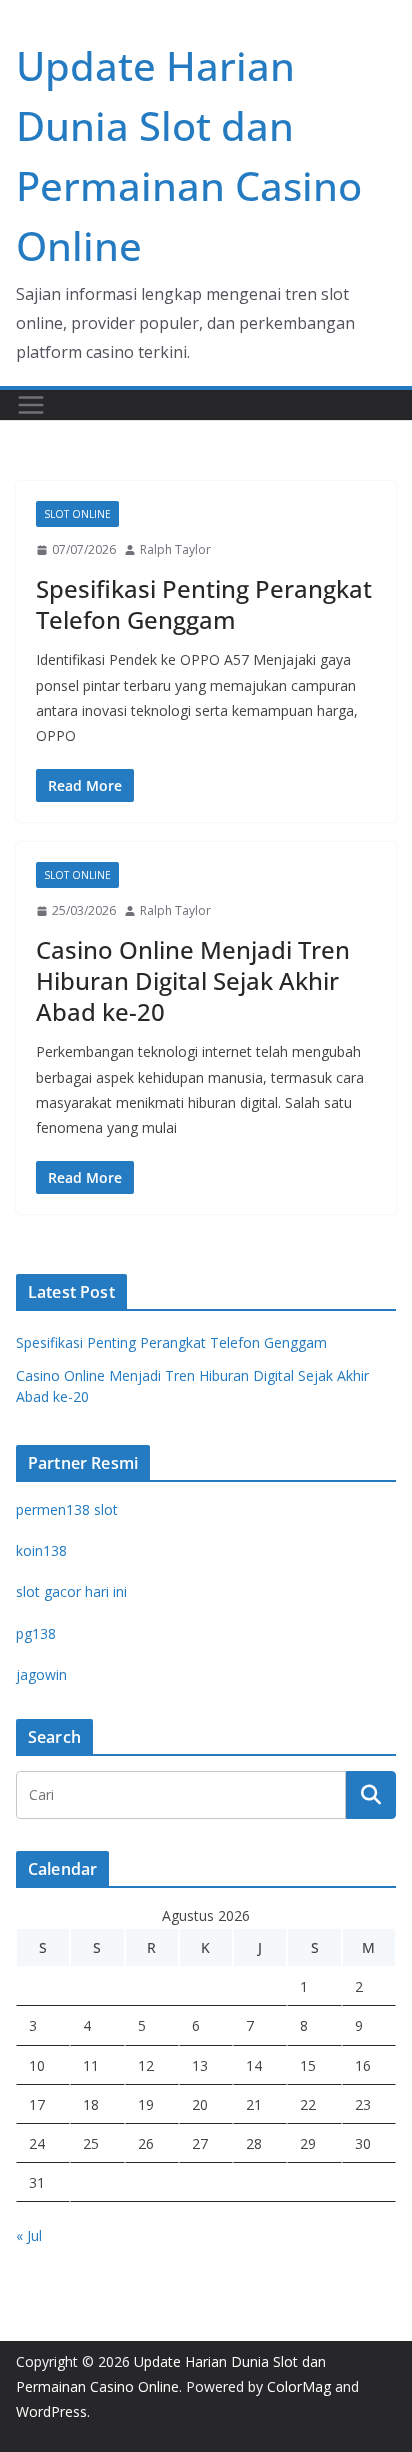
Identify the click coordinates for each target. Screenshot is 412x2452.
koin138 (41, 1550)
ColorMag (299, 2386)
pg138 (36, 1633)
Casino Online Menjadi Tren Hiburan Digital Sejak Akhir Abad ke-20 (193, 980)
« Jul (29, 2235)
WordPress (51, 2411)
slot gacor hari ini (71, 1591)
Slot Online (77, 514)
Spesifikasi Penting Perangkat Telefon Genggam (204, 604)
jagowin (41, 1674)
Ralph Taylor (175, 549)
